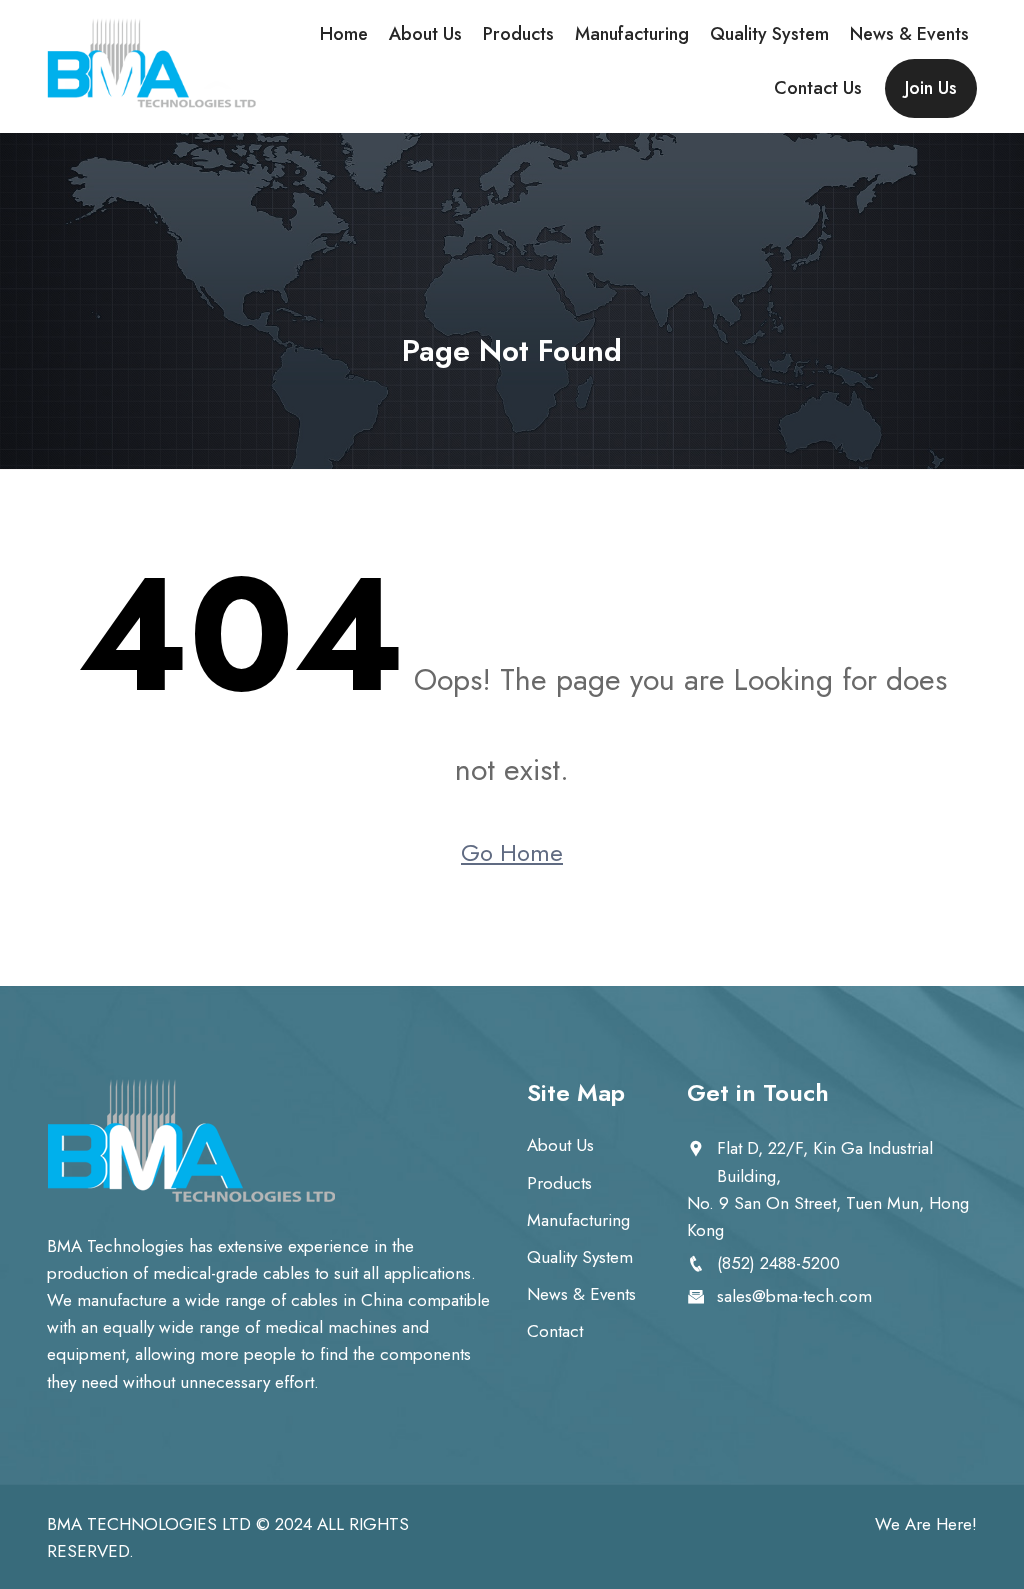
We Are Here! (926, 1524)
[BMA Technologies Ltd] (152, 64)
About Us (425, 34)
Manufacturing (632, 34)
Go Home (512, 852)
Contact (555, 1331)
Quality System (769, 34)
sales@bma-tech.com (794, 1296)
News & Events (909, 34)
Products (518, 34)
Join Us (931, 88)
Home (344, 34)
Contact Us (818, 88)
